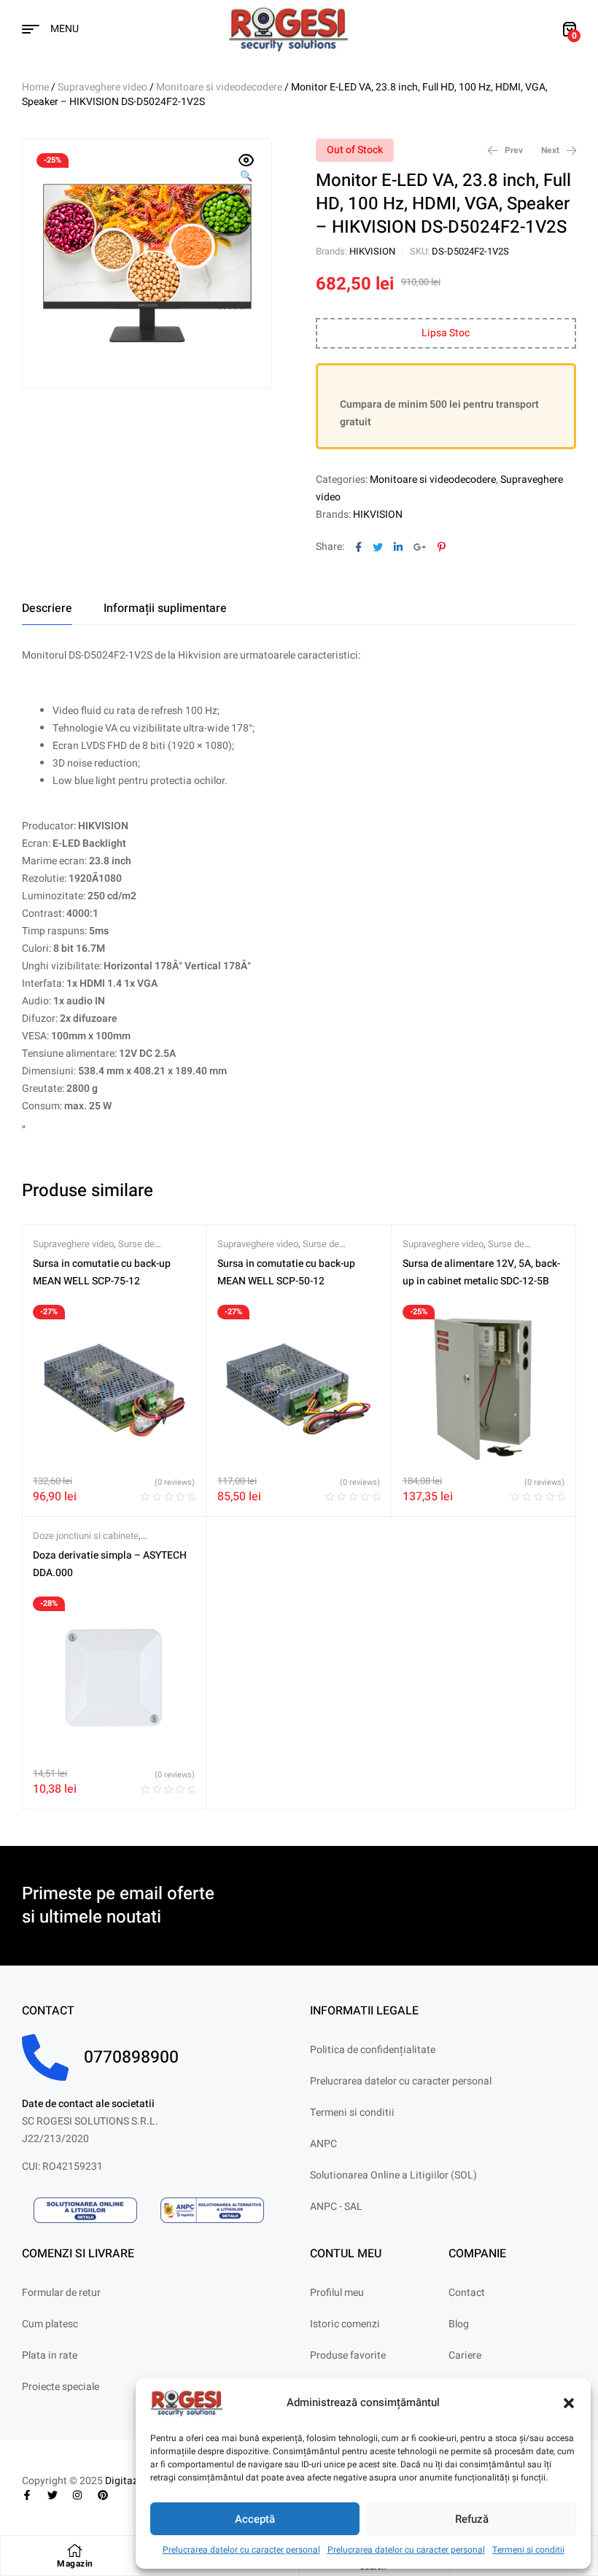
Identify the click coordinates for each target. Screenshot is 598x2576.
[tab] (47, 608)
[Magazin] (75, 2550)
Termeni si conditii (528, 2550)
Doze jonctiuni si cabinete (86, 1536)
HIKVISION (372, 251)
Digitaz (121, 2481)
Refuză (472, 2519)
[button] (569, 2403)
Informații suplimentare (165, 608)
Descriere (47, 608)
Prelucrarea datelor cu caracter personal (241, 2550)
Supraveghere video (102, 87)
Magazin (75, 2564)
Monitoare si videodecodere (219, 87)
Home (35, 87)
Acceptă (255, 2519)
